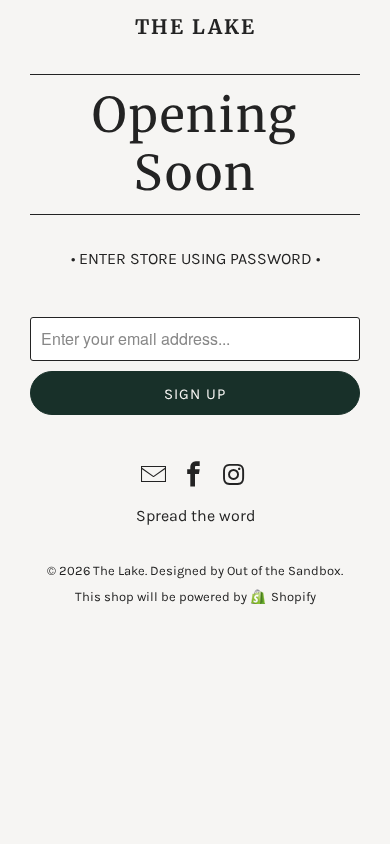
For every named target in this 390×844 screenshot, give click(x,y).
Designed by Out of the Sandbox (245, 570)
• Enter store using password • (195, 258)
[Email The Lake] (154, 476)
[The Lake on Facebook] (194, 476)
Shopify (293, 596)
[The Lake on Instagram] (234, 476)
